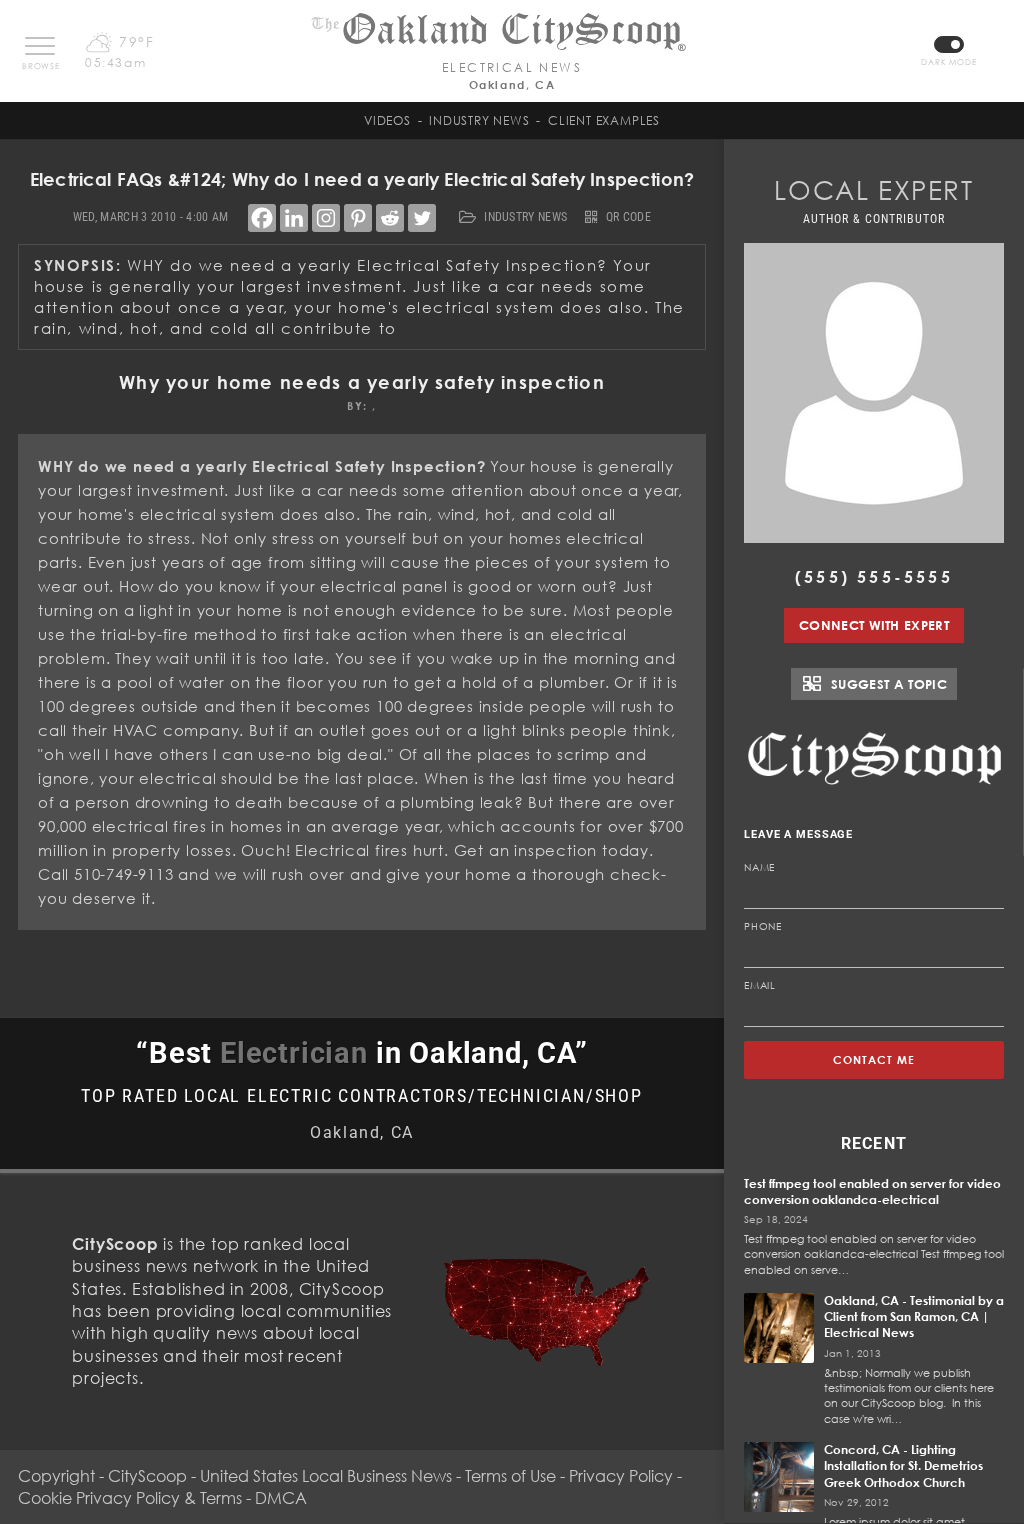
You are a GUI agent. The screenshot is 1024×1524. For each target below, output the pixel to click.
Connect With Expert (874, 625)
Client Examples (604, 120)
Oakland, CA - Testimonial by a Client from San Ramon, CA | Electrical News (914, 1316)
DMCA (281, 1498)
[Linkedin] (294, 218)
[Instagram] (326, 218)
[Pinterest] (358, 218)
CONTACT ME (874, 1059)
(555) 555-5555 (874, 577)
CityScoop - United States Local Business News (280, 1476)
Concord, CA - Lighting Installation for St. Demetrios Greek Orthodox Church (903, 1465)
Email (760, 985)
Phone (763, 926)
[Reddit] (390, 218)
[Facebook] (262, 218)
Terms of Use (510, 1476)
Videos (387, 120)
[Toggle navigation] (40, 46)
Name (759, 867)
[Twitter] (422, 218)
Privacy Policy (621, 1476)
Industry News (479, 120)
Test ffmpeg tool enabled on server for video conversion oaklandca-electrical (872, 1191)
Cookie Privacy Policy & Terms (130, 1498)
